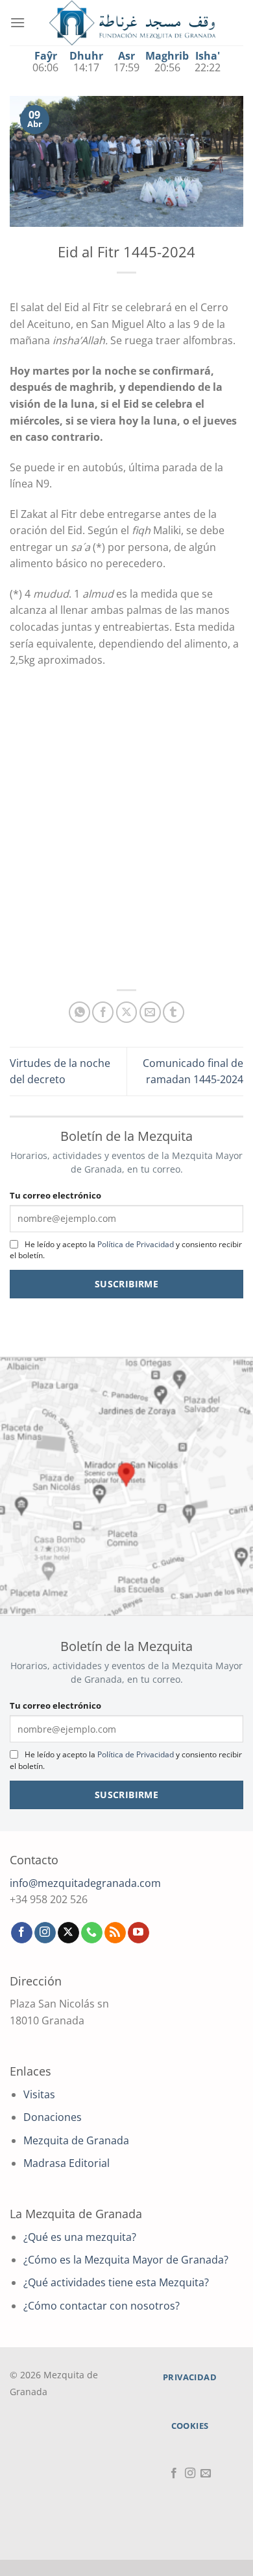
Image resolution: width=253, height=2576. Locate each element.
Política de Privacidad (136, 1244)
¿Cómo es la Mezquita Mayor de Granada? (126, 2260)
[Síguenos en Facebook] (22, 1933)
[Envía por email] (150, 1012)
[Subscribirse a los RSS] (115, 1933)
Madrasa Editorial (66, 2163)
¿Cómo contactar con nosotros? (102, 2306)
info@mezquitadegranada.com (85, 1883)
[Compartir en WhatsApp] (79, 1012)
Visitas (39, 2094)
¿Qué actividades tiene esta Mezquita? (116, 2282)
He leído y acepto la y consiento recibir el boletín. (126, 1250)
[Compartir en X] (127, 1012)
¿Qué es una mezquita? (80, 2237)
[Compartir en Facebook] (103, 1012)
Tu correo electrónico (55, 1195)
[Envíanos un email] (206, 2474)
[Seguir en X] (68, 1933)
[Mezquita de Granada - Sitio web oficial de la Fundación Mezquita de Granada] (132, 23)
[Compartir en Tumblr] (174, 1012)
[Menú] (18, 22)
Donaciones (53, 2117)
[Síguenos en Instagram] (45, 1933)
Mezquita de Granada (76, 2140)
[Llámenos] (92, 1933)
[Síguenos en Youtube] (139, 1933)
